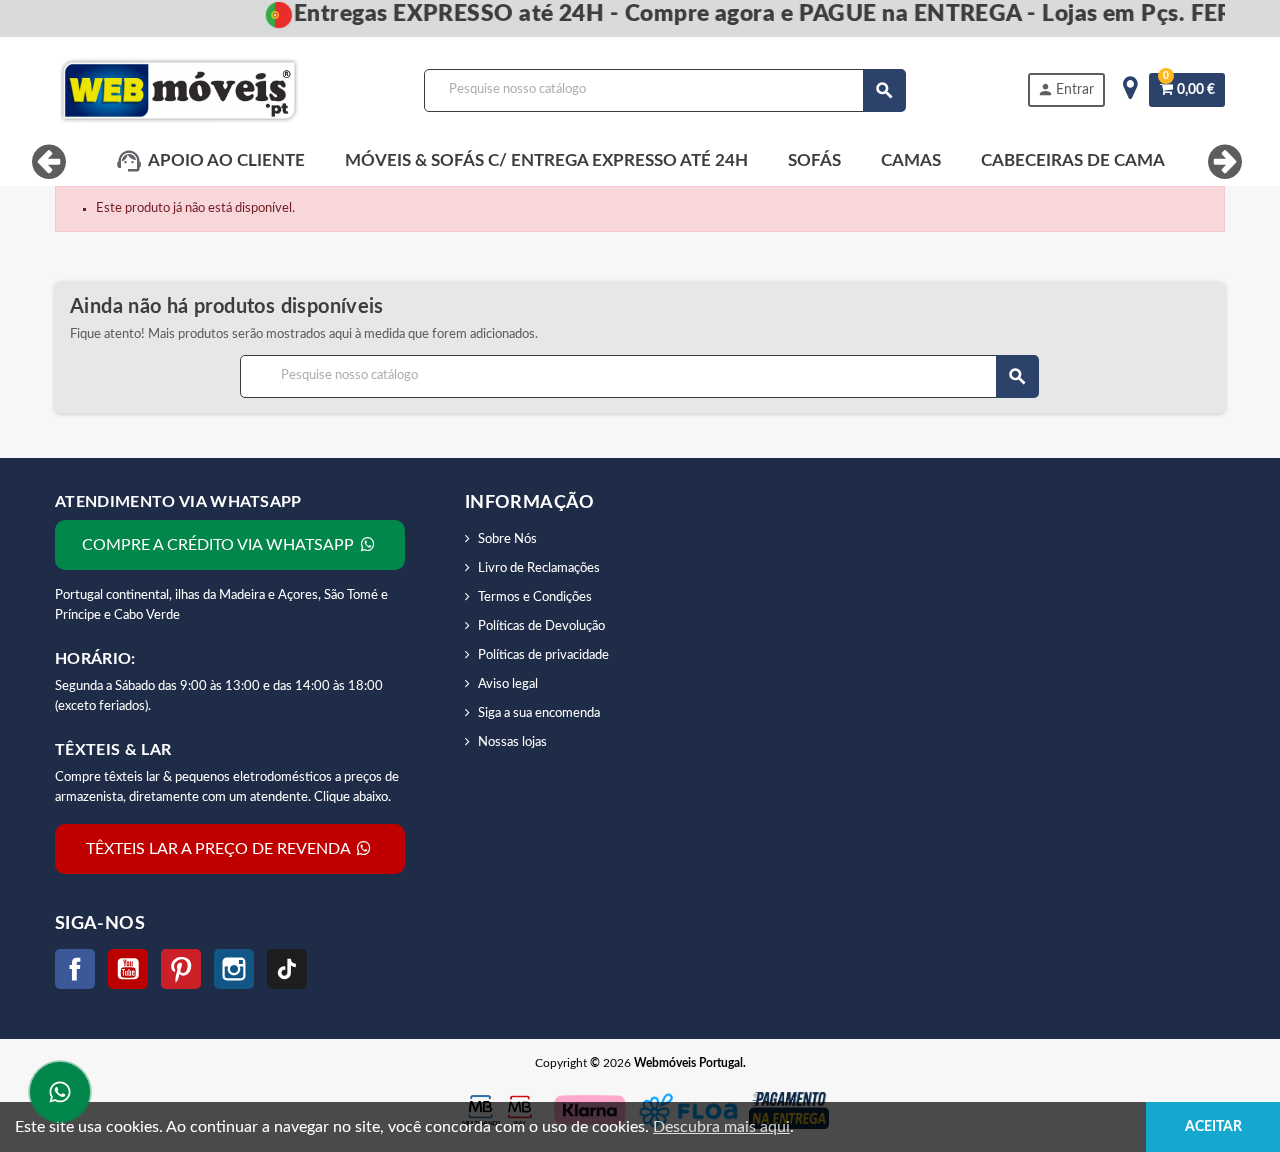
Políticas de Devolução (541, 626)
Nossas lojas (512, 742)
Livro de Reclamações (539, 568)
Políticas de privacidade (543, 655)
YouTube (128, 969)
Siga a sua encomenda (539, 713)
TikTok (287, 969)
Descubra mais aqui (721, 1127)
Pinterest (181, 969)
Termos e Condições (535, 597)
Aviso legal (508, 684)
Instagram (234, 969)
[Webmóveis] (179, 90)
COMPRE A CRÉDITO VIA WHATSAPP (220, 545)
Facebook (75, 969)
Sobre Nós (507, 539)
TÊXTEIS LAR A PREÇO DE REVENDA (220, 849)
